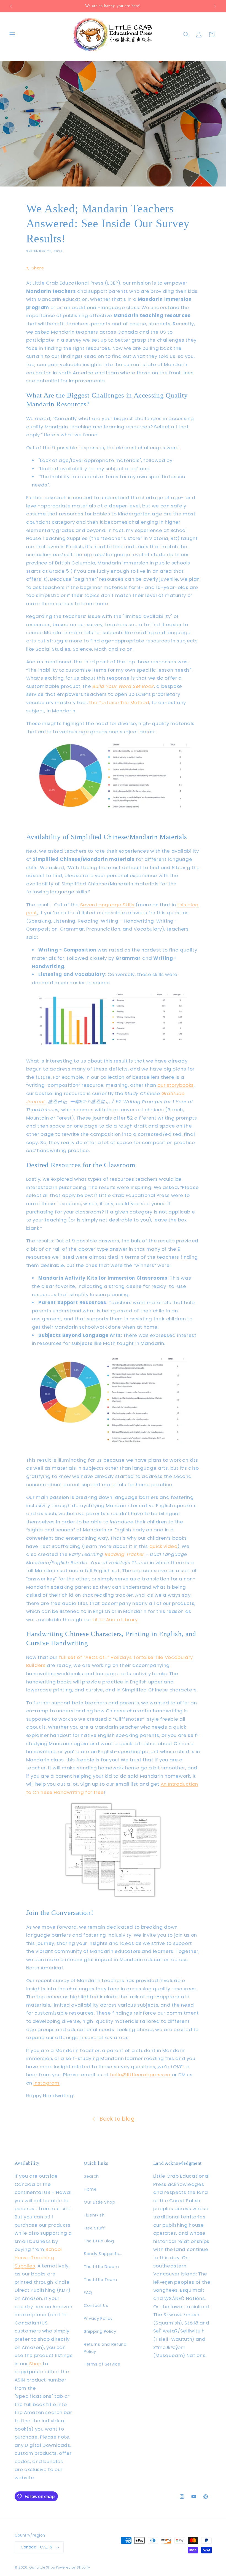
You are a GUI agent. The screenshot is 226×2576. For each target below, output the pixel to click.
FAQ (88, 2293)
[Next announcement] (215, 6)
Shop (35, 2364)
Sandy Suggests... (103, 2254)
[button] (12, 34)
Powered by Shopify (73, 2567)
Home (90, 2189)
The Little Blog (99, 2241)
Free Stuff (94, 2228)
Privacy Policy (98, 2318)
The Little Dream (101, 2267)
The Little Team (100, 2280)
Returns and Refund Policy (105, 2348)
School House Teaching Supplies (38, 2257)
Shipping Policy (100, 2331)
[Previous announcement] (11, 6)
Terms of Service (102, 2364)
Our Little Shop (99, 2202)
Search (91, 2176)
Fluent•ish (94, 2215)
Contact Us (96, 2305)
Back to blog (117, 2119)
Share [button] (38, 268)
